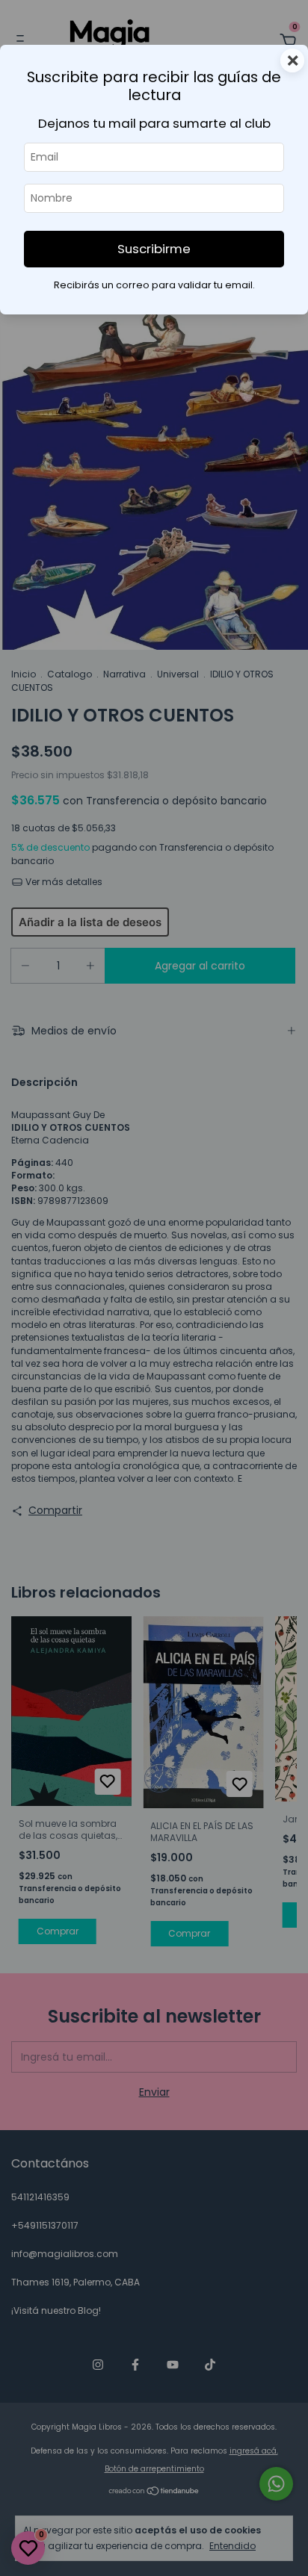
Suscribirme (154, 249)
